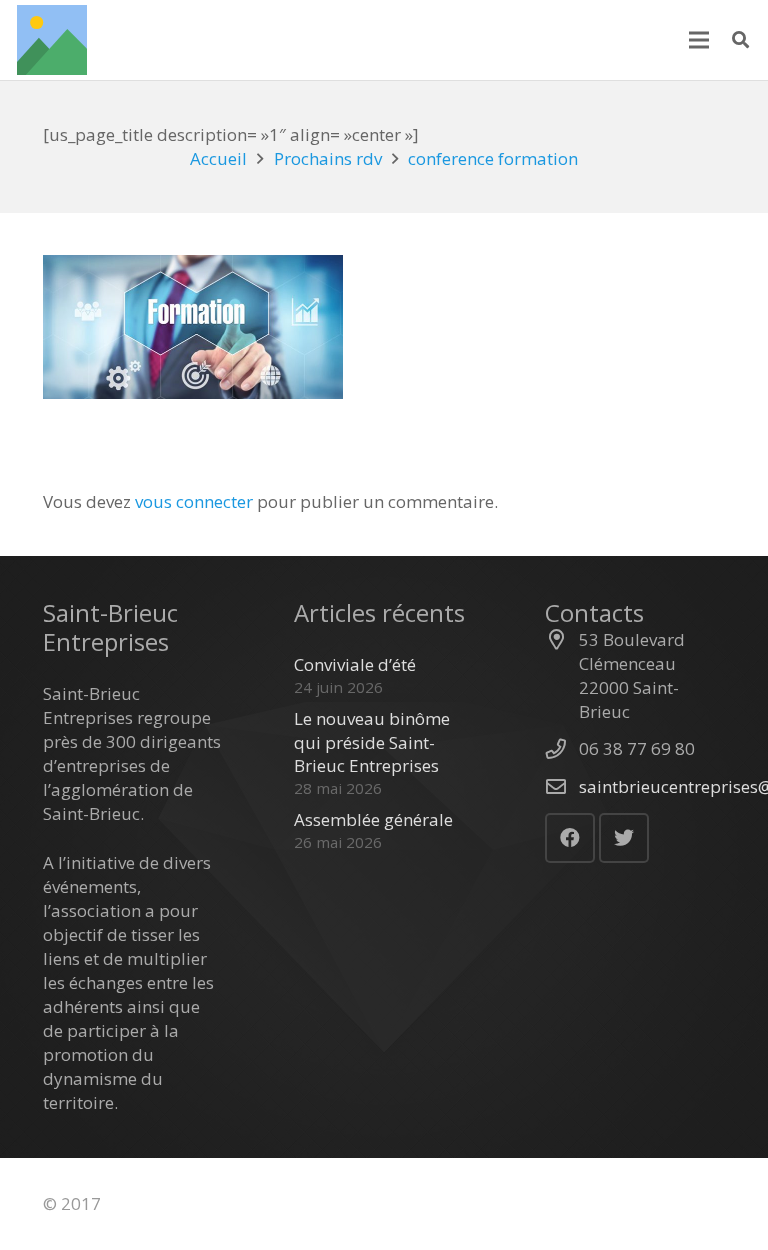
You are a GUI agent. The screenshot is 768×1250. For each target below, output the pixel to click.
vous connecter (194, 501)
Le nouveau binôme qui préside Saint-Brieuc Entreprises (372, 742)
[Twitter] (624, 838)
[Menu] (698, 40)
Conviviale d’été (355, 664)
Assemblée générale (373, 819)
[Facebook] (570, 838)
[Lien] (52, 40)
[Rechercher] (740, 40)
